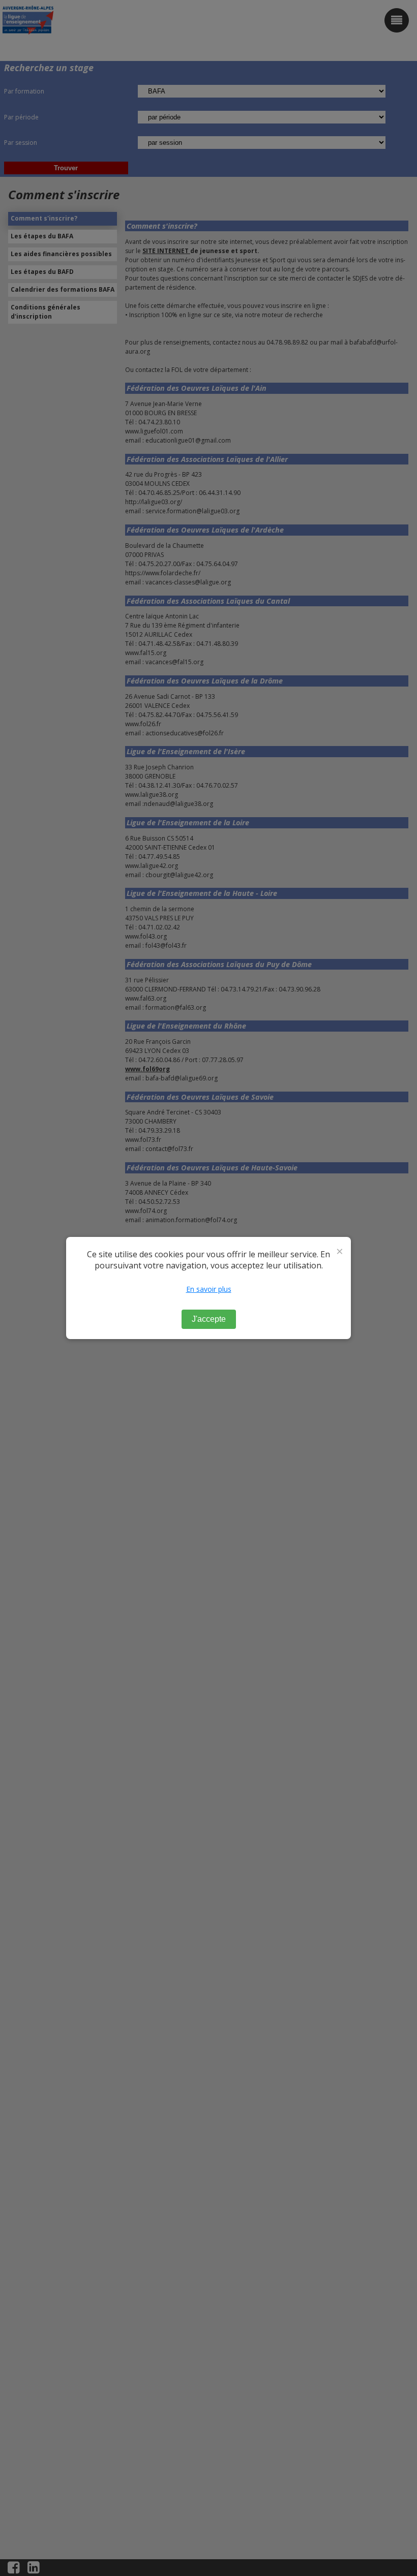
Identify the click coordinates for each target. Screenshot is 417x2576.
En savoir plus (209, 1289)
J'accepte (209, 1319)
